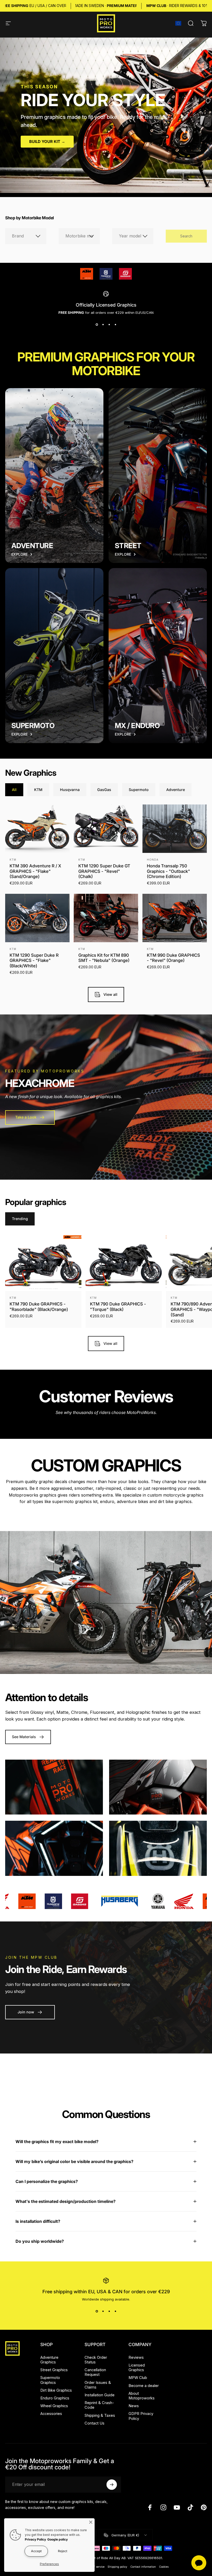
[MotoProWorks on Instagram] (163, 2507)
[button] (178, 23)
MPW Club (138, 2378)
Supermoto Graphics (50, 2380)
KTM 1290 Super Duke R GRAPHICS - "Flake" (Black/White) (34, 960)
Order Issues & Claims (98, 2385)
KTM (13, 860)
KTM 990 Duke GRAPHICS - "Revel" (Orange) (173, 958)
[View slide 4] (115, 324)
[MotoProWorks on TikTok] (190, 2507)
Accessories (51, 2414)
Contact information (143, 2567)
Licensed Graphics (137, 2368)
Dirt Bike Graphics (56, 2390)
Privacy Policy (35, 2539)
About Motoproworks (142, 2396)
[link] (87, 274)
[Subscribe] (112, 2485)
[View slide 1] (97, 324)
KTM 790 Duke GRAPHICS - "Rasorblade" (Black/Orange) (39, 1307)
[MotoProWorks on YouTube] (177, 2507)
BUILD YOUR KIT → (47, 142)
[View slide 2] (103, 324)
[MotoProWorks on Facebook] (150, 2507)
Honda (153, 860)
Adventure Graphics (49, 2360)
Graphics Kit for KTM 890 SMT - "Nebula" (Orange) (104, 958)
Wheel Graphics (54, 2406)
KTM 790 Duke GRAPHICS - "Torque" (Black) (118, 1307)
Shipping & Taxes (100, 2415)
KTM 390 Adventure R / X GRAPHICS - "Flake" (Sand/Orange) (35, 871)
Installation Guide (100, 2395)
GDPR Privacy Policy (141, 2416)
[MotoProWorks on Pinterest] (204, 2507)
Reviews (136, 2357)
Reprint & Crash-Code (99, 2405)
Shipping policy (117, 2567)
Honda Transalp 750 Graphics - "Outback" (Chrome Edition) (168, 871)
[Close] (91, 2522)
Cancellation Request (95, 2372)
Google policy (58, 2539)
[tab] (14, 790)
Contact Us (94, 2423)
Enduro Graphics (55, 2398)
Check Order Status (96, 2360)
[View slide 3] (109, 324)
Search (186, 236)
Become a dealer (144, 2386)
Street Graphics (54, 2370)
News (134, 2406)
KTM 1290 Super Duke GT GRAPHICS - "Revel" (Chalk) (104, 871)
